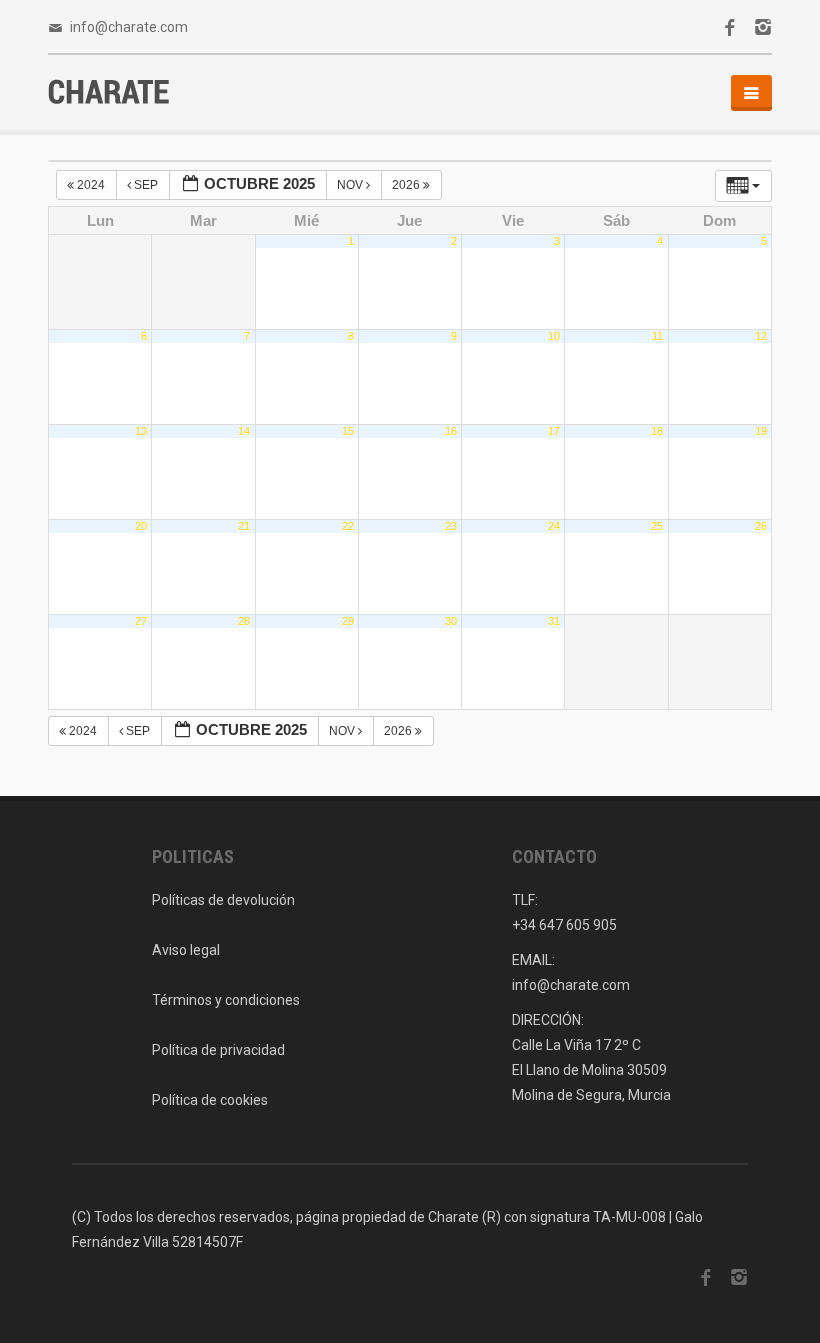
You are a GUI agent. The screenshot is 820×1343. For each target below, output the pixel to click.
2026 (407, 185)
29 (348, 621)
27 (141, 621)
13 (141, 431)
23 (451, 526)
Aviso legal (186, 950)
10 (554, 336)
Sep (146, 185)
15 (348, 431)
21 (244, 526)
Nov (351, 185)
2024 (91, 185)
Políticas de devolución (223, 900)
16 (451, 431)
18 (657, 431)
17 (554, 431)
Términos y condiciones (226, 1000)
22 (348, 526)
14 (244, 431)
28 (244, 621)
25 (657, 526)
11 (657, 336)
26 (761, 526)
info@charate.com (129, 27)
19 (761, 431)
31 (554, 621)
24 (554, 526)
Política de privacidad (218, 1050)
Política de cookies (210, 1100)
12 (761, 336)
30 (451, 621)
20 (141, 526)
